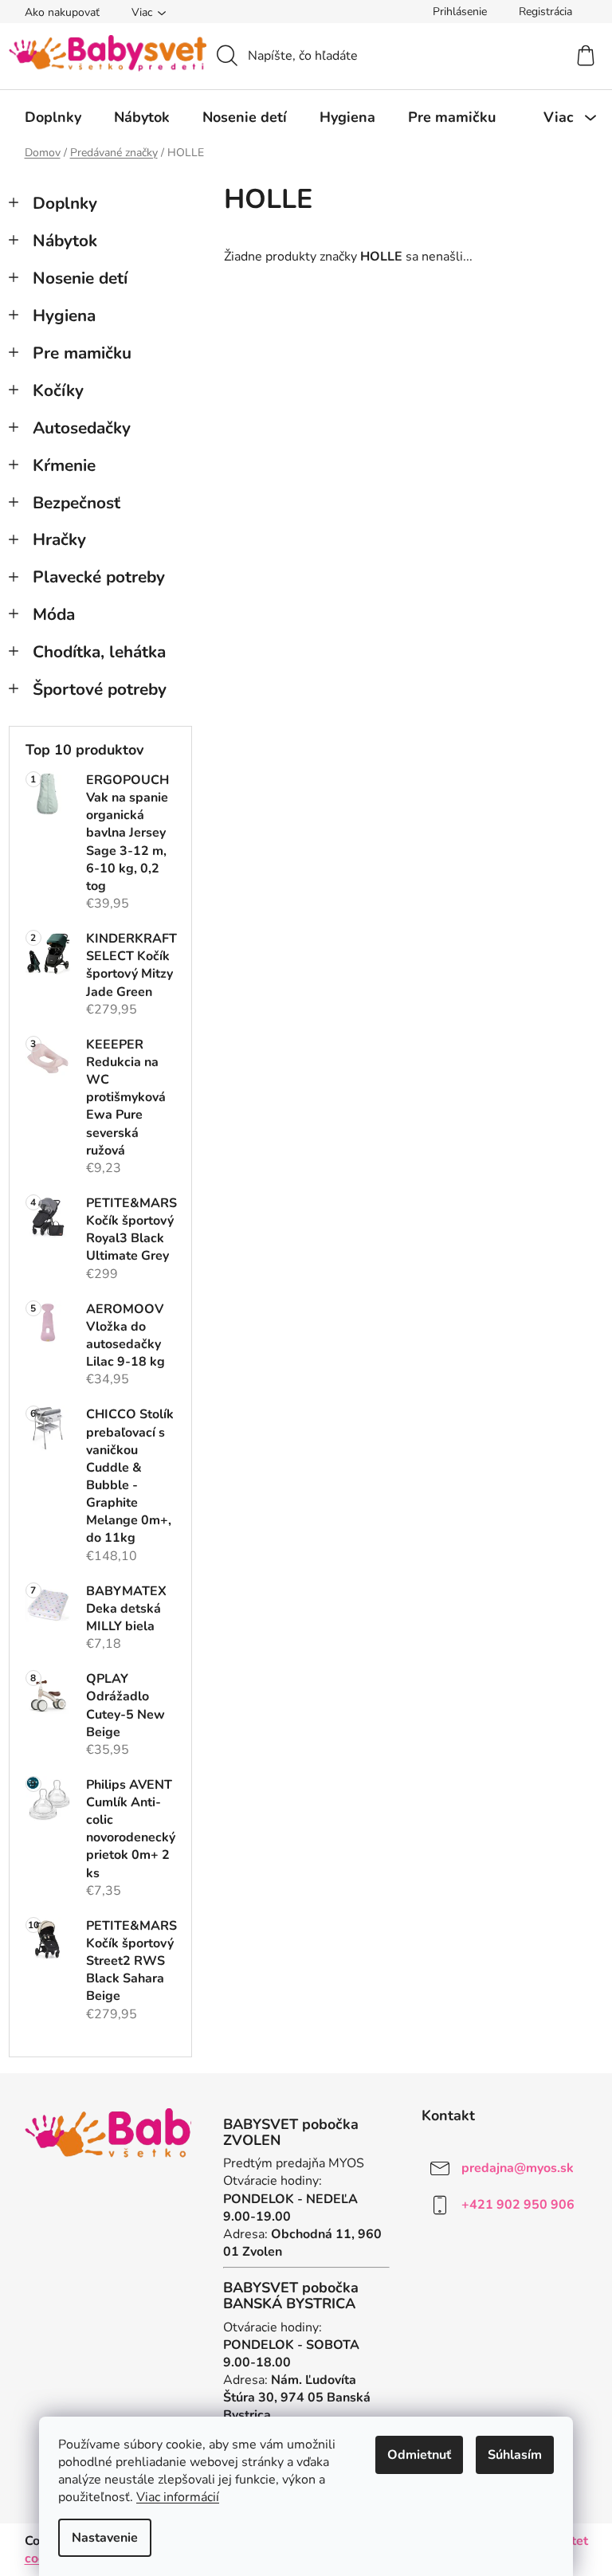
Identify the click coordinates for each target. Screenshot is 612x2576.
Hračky (59, 539)
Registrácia (545, 12)
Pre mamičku (82, 353)
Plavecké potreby (99, 577)
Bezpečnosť (76, 503)
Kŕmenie (64, 465)
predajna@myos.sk (518, 2167)
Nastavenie (105, 2538)
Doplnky (65, 203)
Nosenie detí (80, 278)
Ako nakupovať (62, 12)
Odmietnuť (419, 2455)
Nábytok (65, 241)
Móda (54, 614)
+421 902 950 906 (518, 2204)
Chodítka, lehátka (99, 652)
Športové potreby (100, 689)
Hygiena (64, 316)
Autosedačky (82, 428)
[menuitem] (53, 117)
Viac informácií (178, 2497)
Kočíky (58, 390)
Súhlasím (515, 2455)
